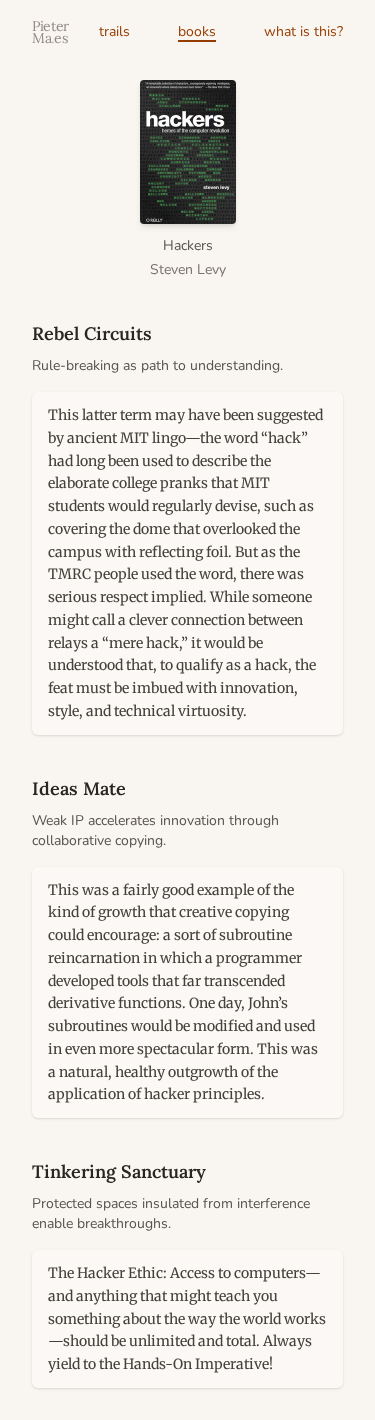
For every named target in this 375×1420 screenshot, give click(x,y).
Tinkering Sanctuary (119, 1171)
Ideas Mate (79, 788)
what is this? (303, 31)
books (197, 31)
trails (114, 31)
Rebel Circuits (92, 333)
